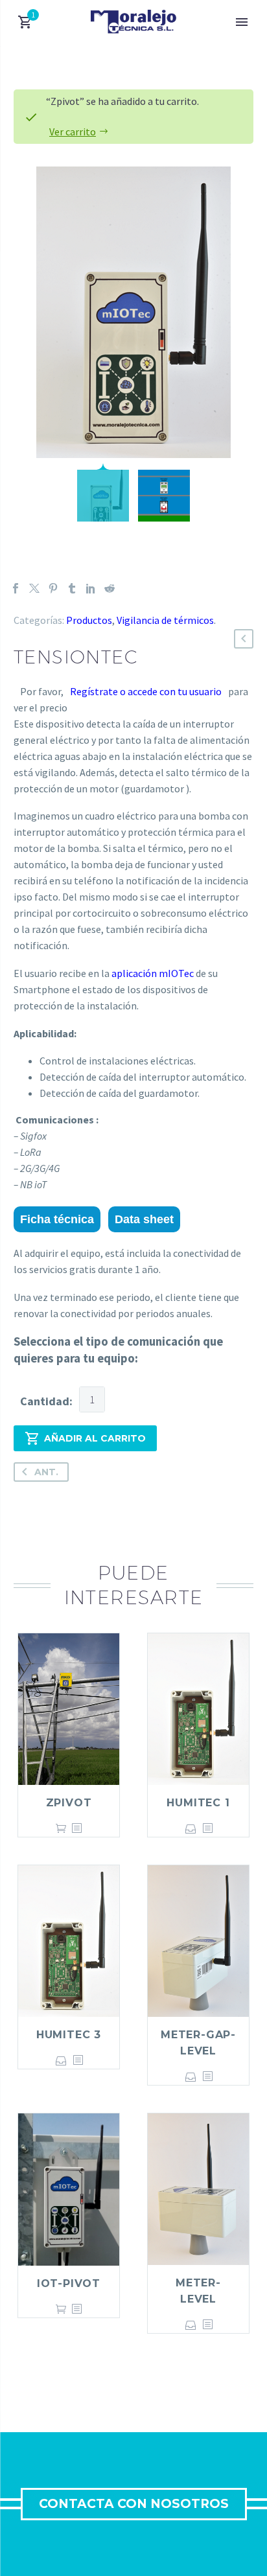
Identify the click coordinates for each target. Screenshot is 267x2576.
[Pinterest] (53, 588)
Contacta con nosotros (134, 2504)
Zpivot (69, 1803)
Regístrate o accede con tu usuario (146, 691)
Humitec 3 (69, 2035)
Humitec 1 (198, 1803)
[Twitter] (34, 588)
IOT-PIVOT (69, 2283)
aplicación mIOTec (153, 973)
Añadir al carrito (95, 1438)
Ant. (46, 1472)
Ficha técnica (57, 1219)
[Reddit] (110, 588)
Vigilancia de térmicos (165, 620)
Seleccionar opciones (191, 1829)
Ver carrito (73, 132)
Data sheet (144, 1219)
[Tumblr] (72, 588)
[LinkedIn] (91, 588)
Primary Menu (242, 22)
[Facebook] (16, 588)
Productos (89, 620)
